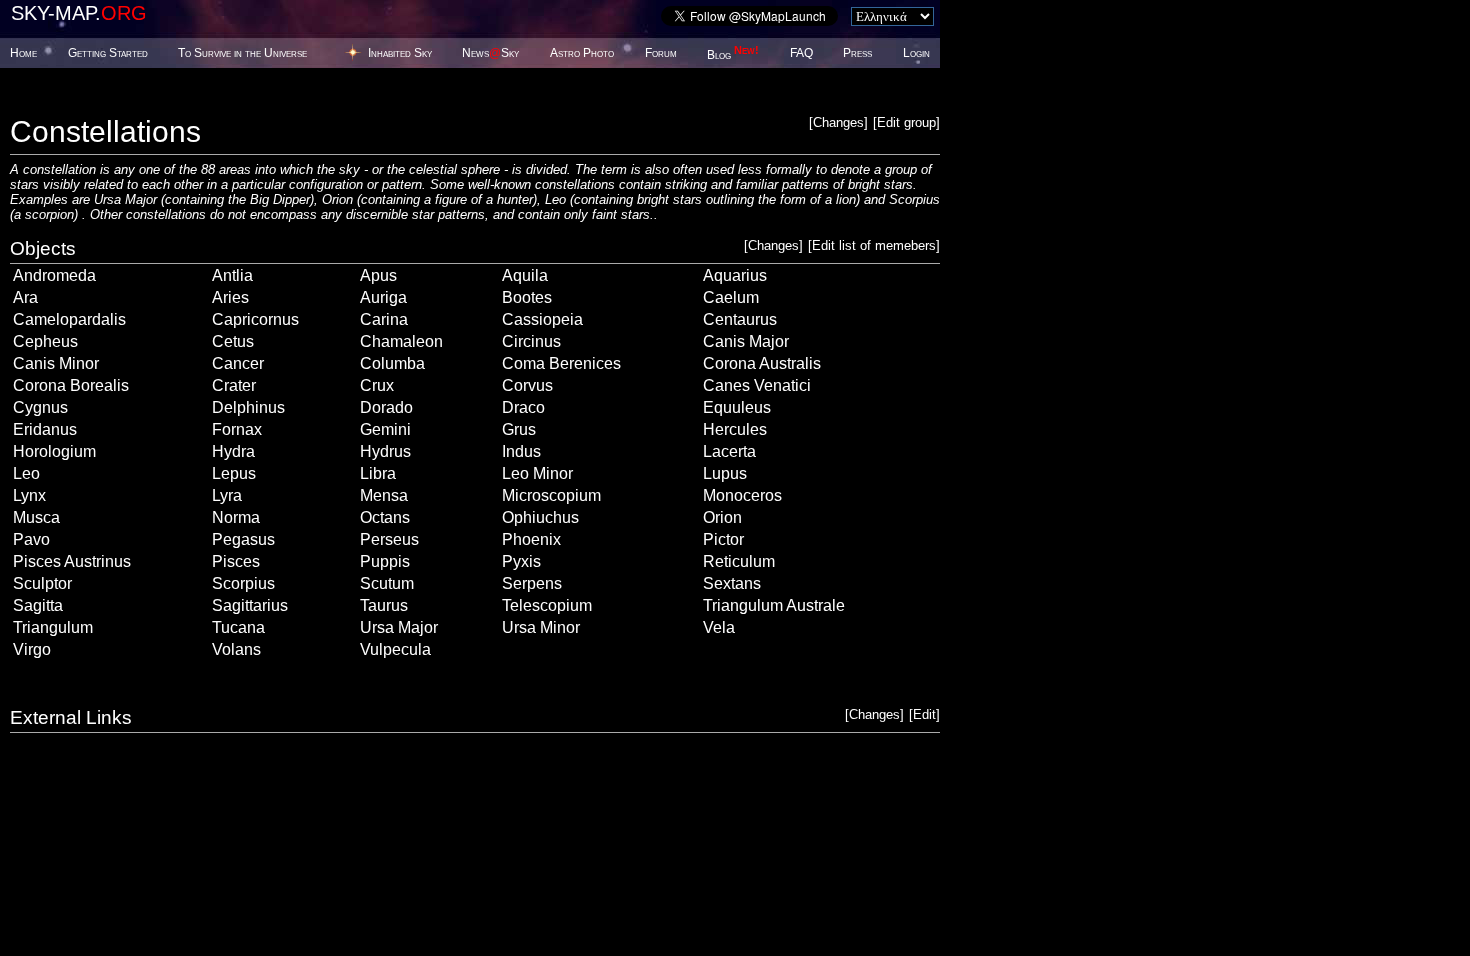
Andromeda (54, 275)
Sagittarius (250, 605)
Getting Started (108, 53)
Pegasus (243, 539)
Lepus (234, 473)
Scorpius (243, 583)
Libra (378, 473)
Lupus (725, 473)
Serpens (532, 583)
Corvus (527, 385)
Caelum (731, 297)
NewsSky (490, 53)
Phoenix (531, 539)
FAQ (801, 53)
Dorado (386, 407)
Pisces (236, 561)
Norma (236, 517)
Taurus (384, 605)
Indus (521, 451)
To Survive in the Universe (242, 53)
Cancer (238, 363)
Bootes (527, 297)
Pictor (723, 539)
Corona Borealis (71, 385)
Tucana (238, 627)
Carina (384, 319)
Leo (26, 473)
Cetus (233, 341)
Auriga (383, 297)
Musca (36, 517)
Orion (722, 517)
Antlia (232, 275)
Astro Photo (582, 53)
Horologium (54, 451)
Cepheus (45, 341)
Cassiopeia (542, 319)
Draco (523, 407)
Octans (385, 517)
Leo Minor (537, 473)
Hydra (233, 451)
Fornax (237, 429)
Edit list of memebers (874, 245)
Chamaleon (401, 341)
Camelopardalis (69, 319)
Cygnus (40, 407)
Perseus (389, 539)
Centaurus (740, 319)
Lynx (29, 495)
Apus (378, 275)
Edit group (906, 122)
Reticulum (739, 561)
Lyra (227, 495)
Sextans (732, 583)
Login (916, 53)
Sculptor (42, 583)
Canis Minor (56, 363)
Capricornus (255, 319)
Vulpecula (395, 649)
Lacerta (729, 451)
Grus (519, 429)
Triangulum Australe (774, 605)
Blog (733, 55)
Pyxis (521, 561)
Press (857, 53)
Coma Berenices (561, 363)
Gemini (385, 429)
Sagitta (38, 605)
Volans (236, 649)
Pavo (31, 539)
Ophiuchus (540, 517)
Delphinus (248, 407)
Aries (230, 297)
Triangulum (53, 627)
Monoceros (742, 495)
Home (23, 53)
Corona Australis (762, 363)
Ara (25, 297)
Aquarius (735, 275)
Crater (234, 385)
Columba (392, 363)
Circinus (531, 341)
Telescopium (547, 605)
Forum (661, 53)
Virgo (32, 649)
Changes (838, 122)
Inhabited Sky (400, 53)
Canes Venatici (757, 385)
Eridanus (45, 429)
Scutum (387, 583)
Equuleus (737, 407)
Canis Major (746, 341)
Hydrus (385, 451)
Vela (719, 627)
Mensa (384, 495)
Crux (377, 385)
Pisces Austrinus (72, 561)
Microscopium (551, 495)
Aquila (525, 275)
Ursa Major (399, 627)
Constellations (105, 131)
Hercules (735, 429)
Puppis (385, 561)
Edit (924, 714)
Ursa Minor (541, 627)
